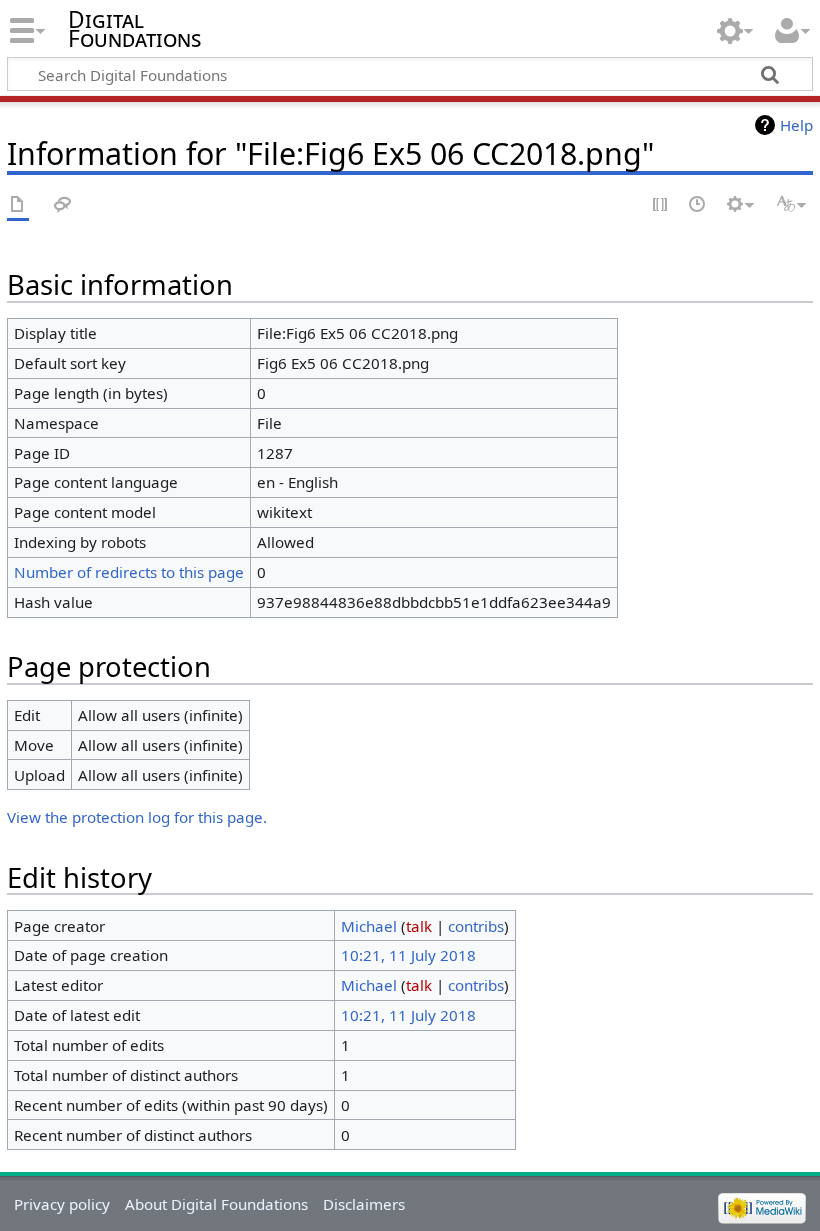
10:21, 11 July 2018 (408, 955)
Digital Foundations (134, 29)
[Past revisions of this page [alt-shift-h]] (698, 205)
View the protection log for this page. (137, 817)
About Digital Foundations (216, 1204)
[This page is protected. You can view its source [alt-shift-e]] (661, 205)
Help (796, 125)
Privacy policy (62, 1204)
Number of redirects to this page (129, 572)
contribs (476, 926)
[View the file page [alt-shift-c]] (18, 205)
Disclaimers (364, 1204)
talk (419, 926)
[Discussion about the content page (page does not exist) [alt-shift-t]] (63, 205)
